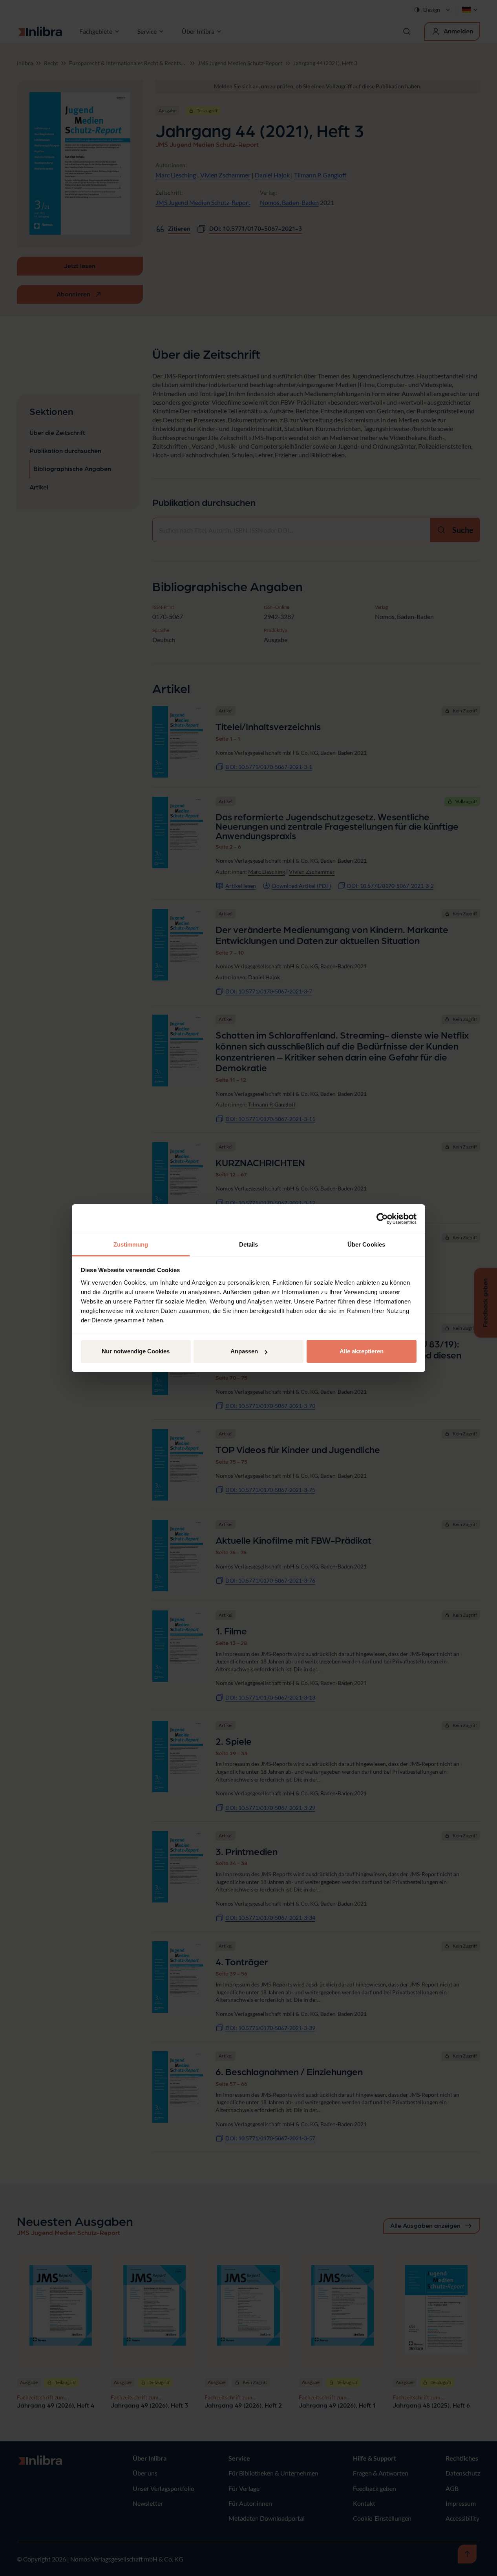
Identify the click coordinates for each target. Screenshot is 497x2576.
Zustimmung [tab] (131, 1244)
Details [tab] (249, 1244)
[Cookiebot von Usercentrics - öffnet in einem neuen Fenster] (382, 1219)
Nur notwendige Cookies (136, 1351)
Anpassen (244, 1351)
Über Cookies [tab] (366, 1244)
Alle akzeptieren (362, 1351)
